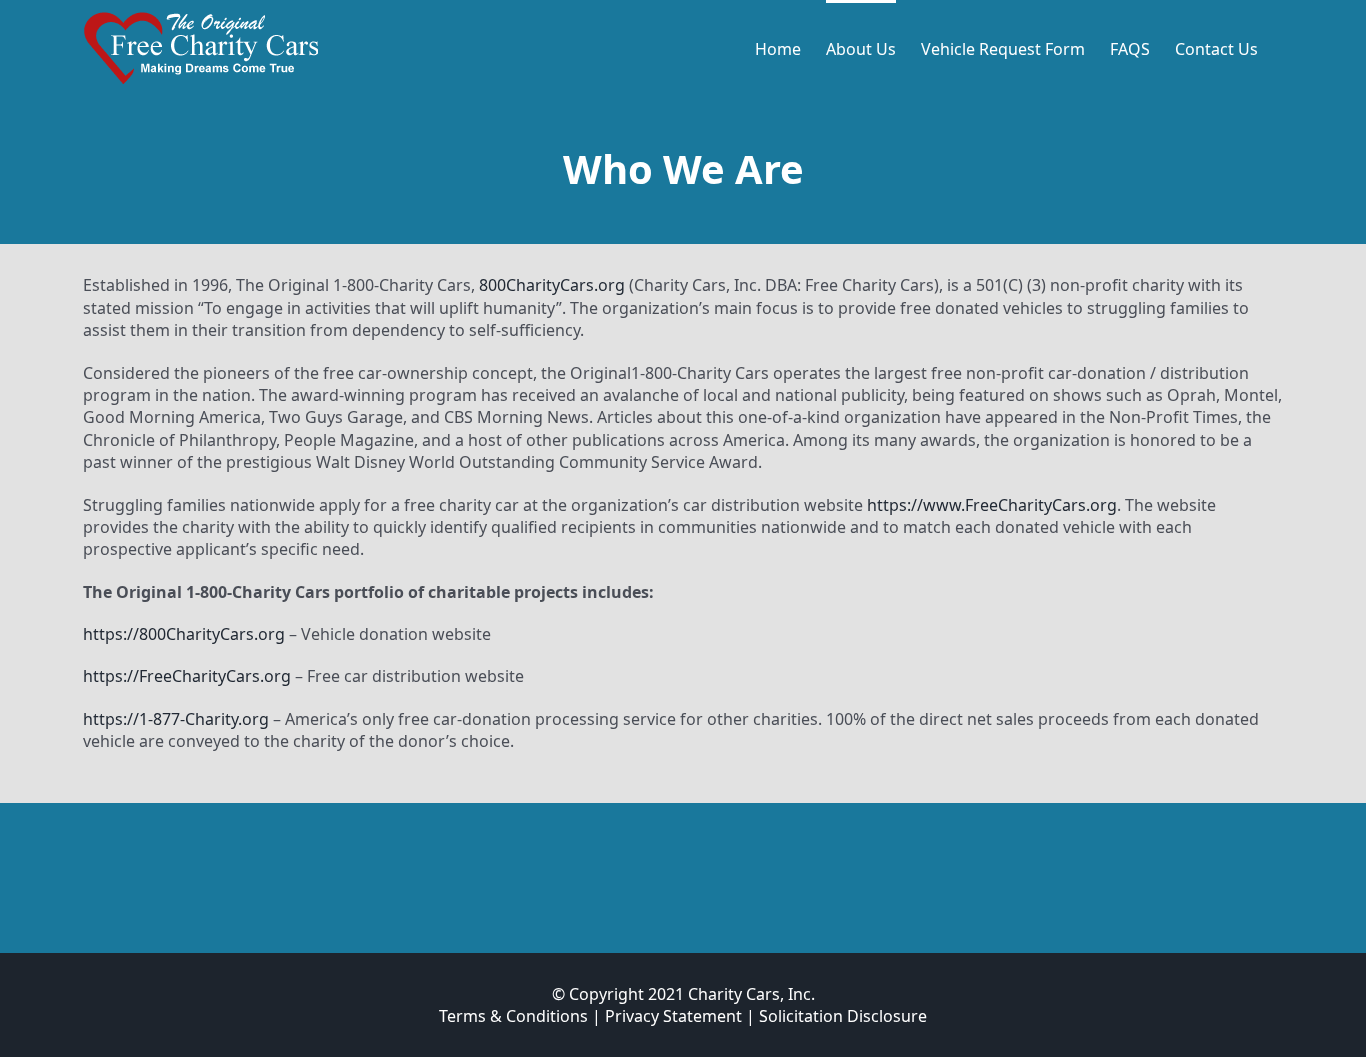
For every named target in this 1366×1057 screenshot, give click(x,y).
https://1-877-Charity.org (176, 719)
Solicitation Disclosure (843, 1016)
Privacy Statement (673, 1016)
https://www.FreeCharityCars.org (992, 505)
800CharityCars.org (552, 285)
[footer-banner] (683, 841)
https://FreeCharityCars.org (187, 676)
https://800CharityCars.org (184, 634)
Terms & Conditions (513, 1016)
